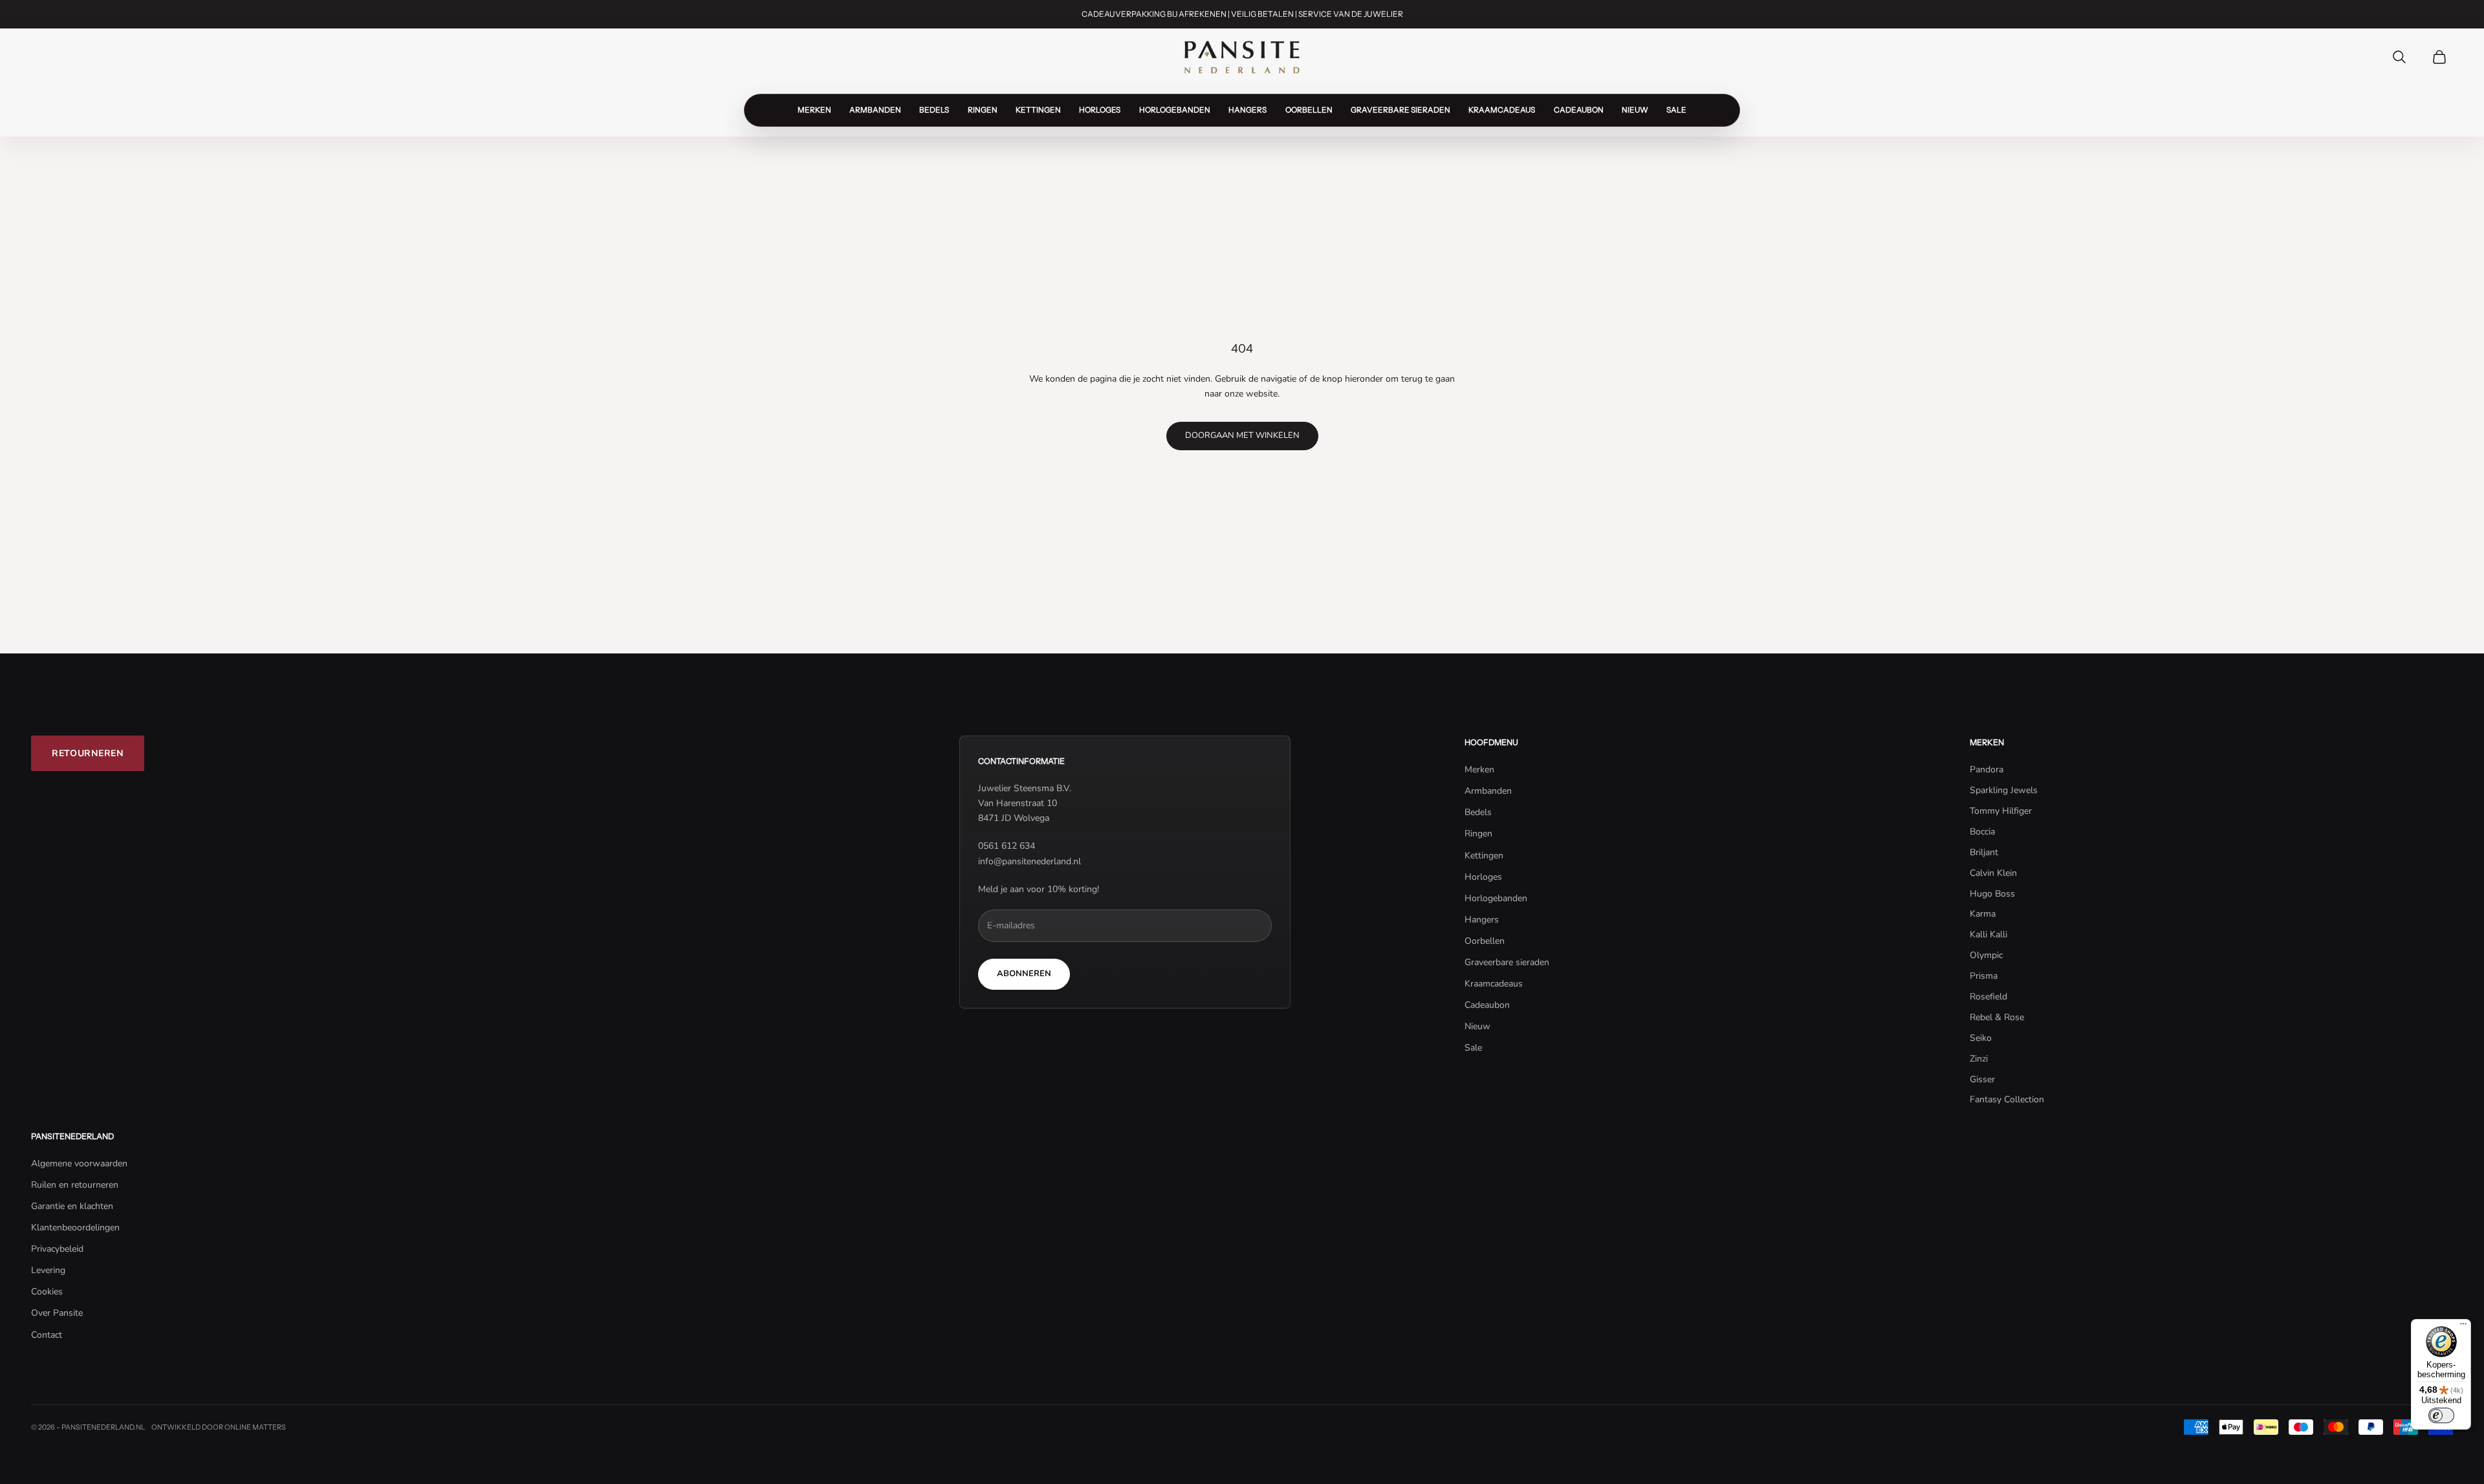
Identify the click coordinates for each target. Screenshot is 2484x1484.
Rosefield (1988, 997)
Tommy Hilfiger (2001, 811)
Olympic (1986, 955)
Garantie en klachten (72, 1206)
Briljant (1984, 852)
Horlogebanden (1175, 110)
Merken (814, 110)
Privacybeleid (57, 1249)
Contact (47, 1335)
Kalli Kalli (1988, 934)
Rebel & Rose (1997, 1017)
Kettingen (1038, 110)
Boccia (1982, 832)
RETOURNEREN (88, 753)
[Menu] (2463, 1327)
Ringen (983, 110)
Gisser (1982, 1079)
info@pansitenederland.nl (1030, 861)
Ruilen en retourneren (75, 1185)
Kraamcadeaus (1502, 110)
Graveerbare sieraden (1400, 110)
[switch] (2441, 1415)
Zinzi (1979, 1059)
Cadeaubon (1579, 110)
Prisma (1984, 976)
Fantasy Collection (2007, 1099)
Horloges (1100, 110)
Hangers (1247, 110)
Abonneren (1024, 974)
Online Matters (255, 1427)
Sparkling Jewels (2004, 790)
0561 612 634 (1007, 846)
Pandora (1987, 769)
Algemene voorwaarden (79, 1163)
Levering (48, 1270)
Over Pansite (57, 1313)
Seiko (1981, 1038)
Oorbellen (1309, 110)
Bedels (934, 110)
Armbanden (875, 110)
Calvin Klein (1993, 873)
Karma (1983, 914)
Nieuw (1635, 110)
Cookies (47, 1292)
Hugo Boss (1992, 894)
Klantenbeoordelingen (75, 1228)
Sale (1676, 110)
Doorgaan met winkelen (1242, 435)
